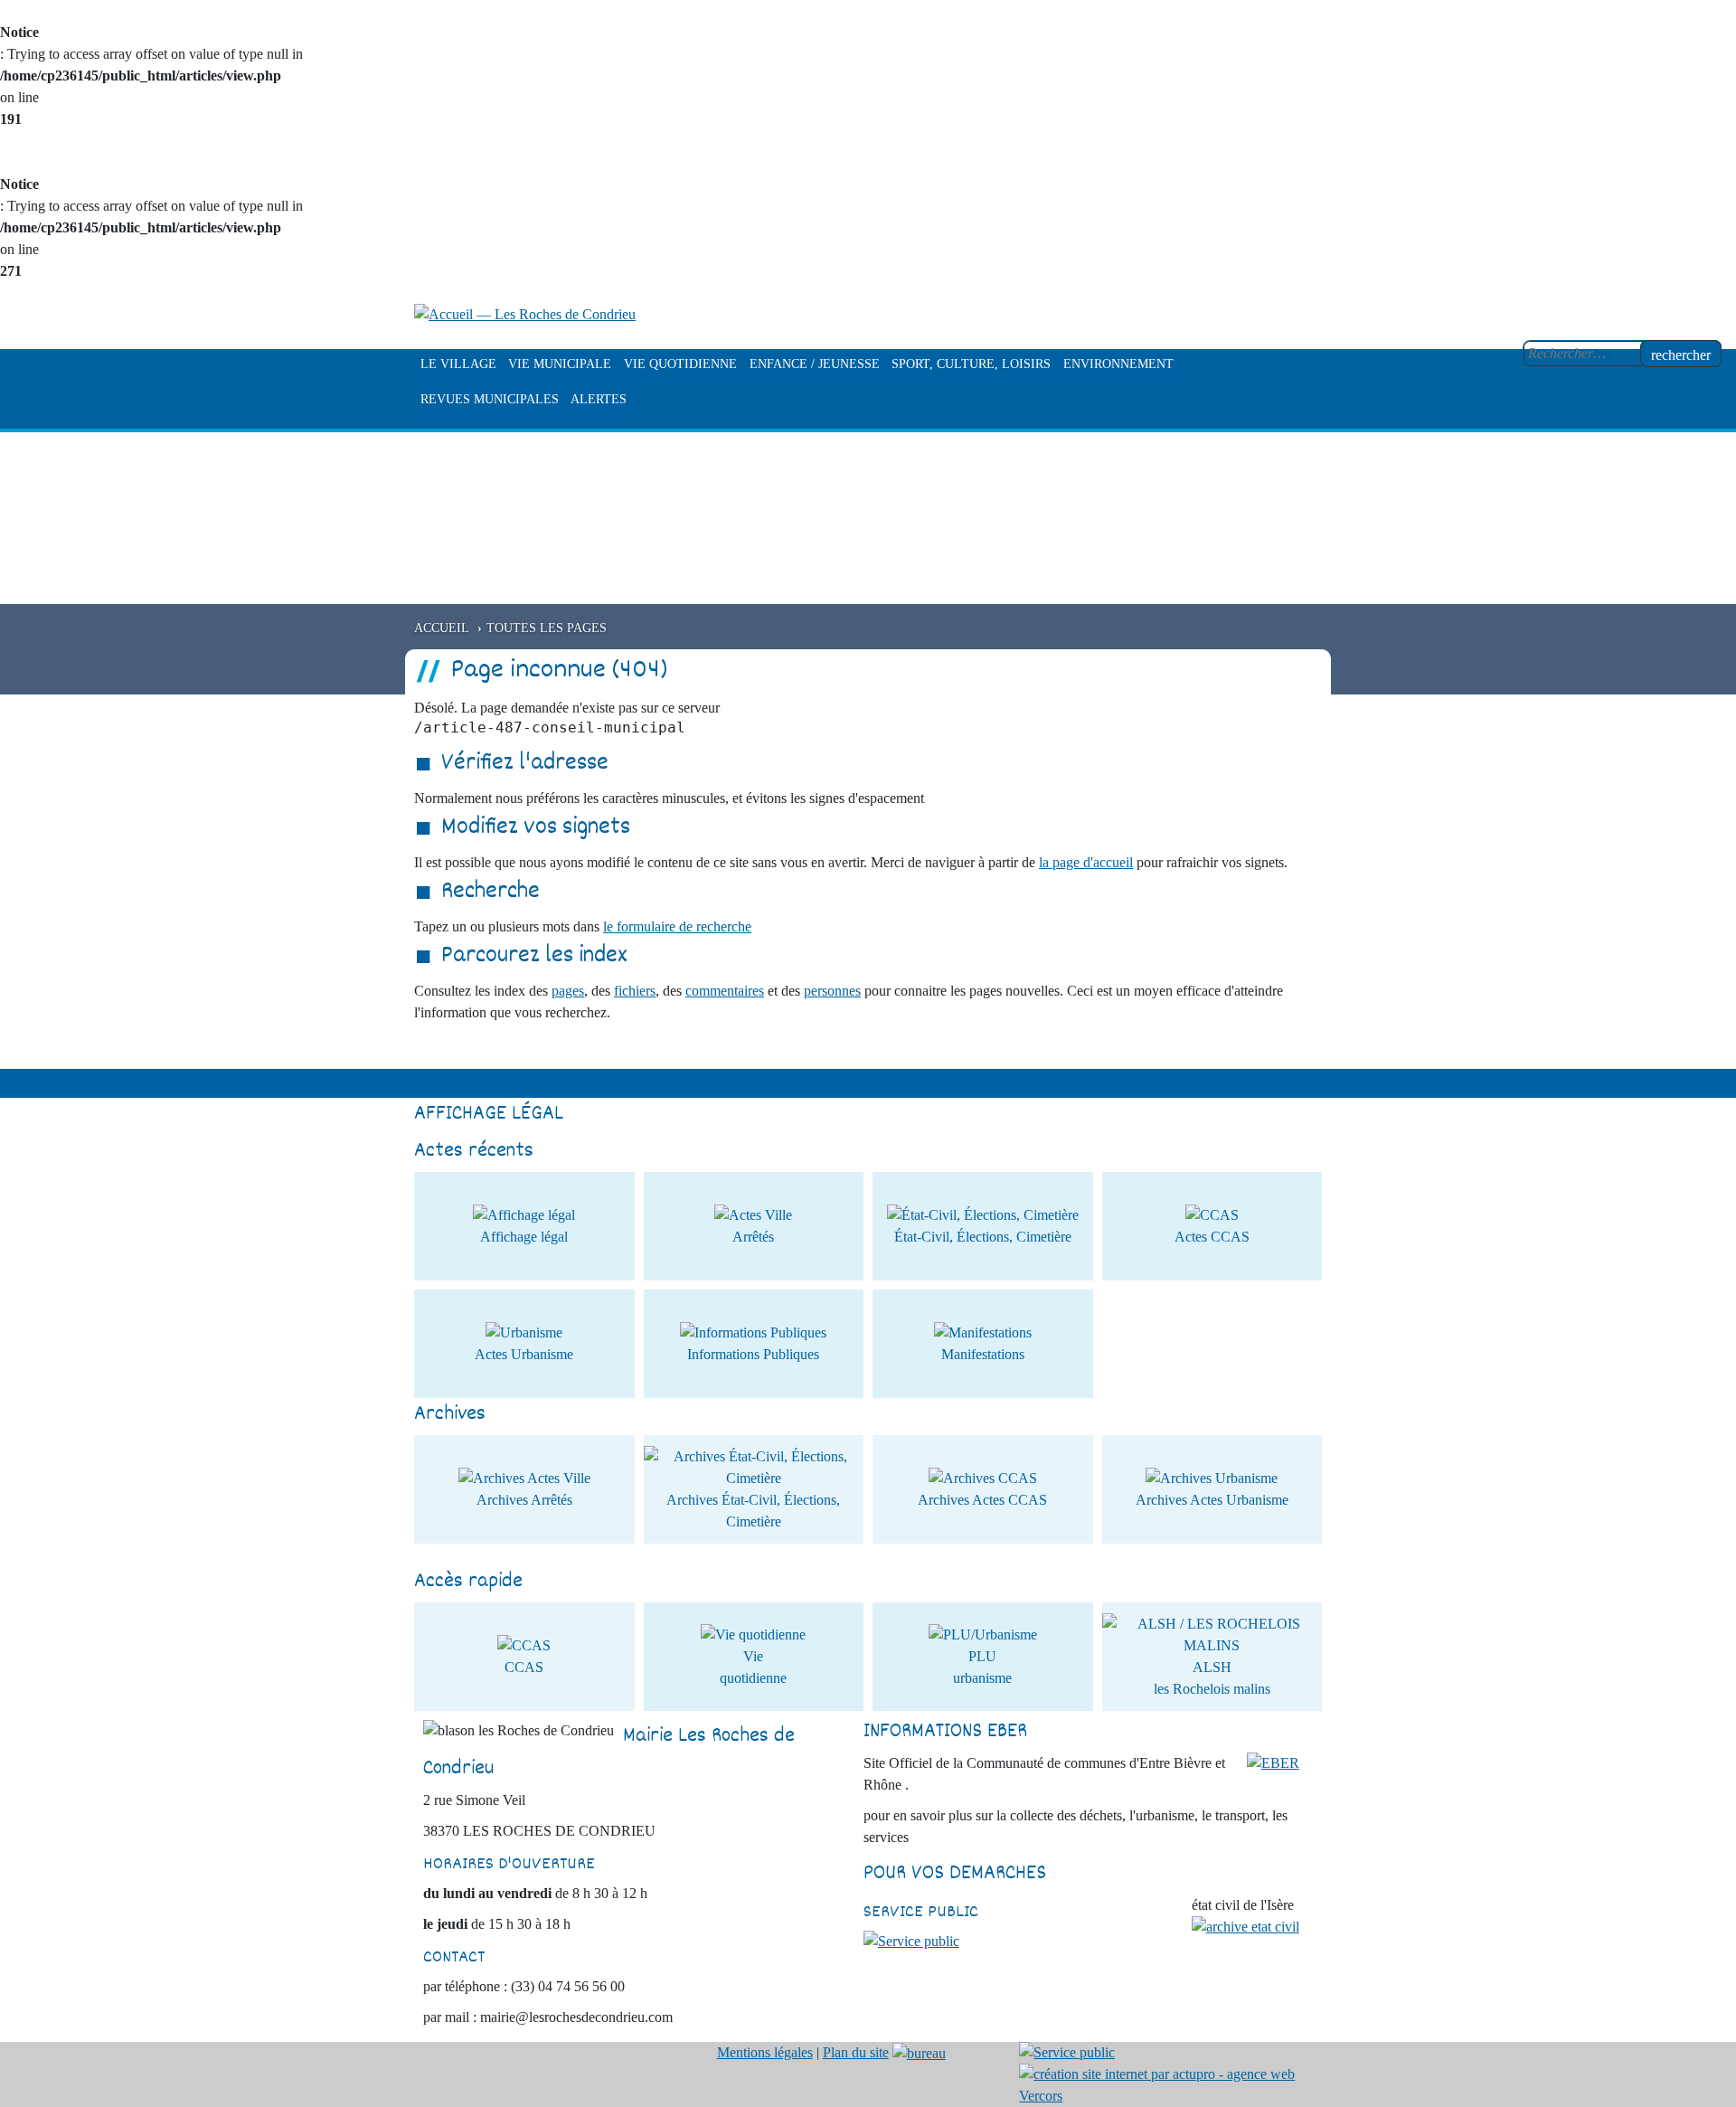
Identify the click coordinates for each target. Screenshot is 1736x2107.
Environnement (1118, 364)
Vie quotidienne (680, 364)
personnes (832, 991)
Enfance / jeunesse (815, 364)
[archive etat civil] (1245, 1926)
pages (568, 991)
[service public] (911, 1940)
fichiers (635, 991)
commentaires (725, 991)
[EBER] (1273, 1762)
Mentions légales (765, 2052)
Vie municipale (560, 364)
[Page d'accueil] (525, 313)
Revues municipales (490, 399)
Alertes (599, 399)
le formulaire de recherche (677, 926)
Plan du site (856, 2052)
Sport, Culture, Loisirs (971, 364)
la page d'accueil (1086, 862)
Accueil (442, 628)
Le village (458, 364)
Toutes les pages (547, 628)
